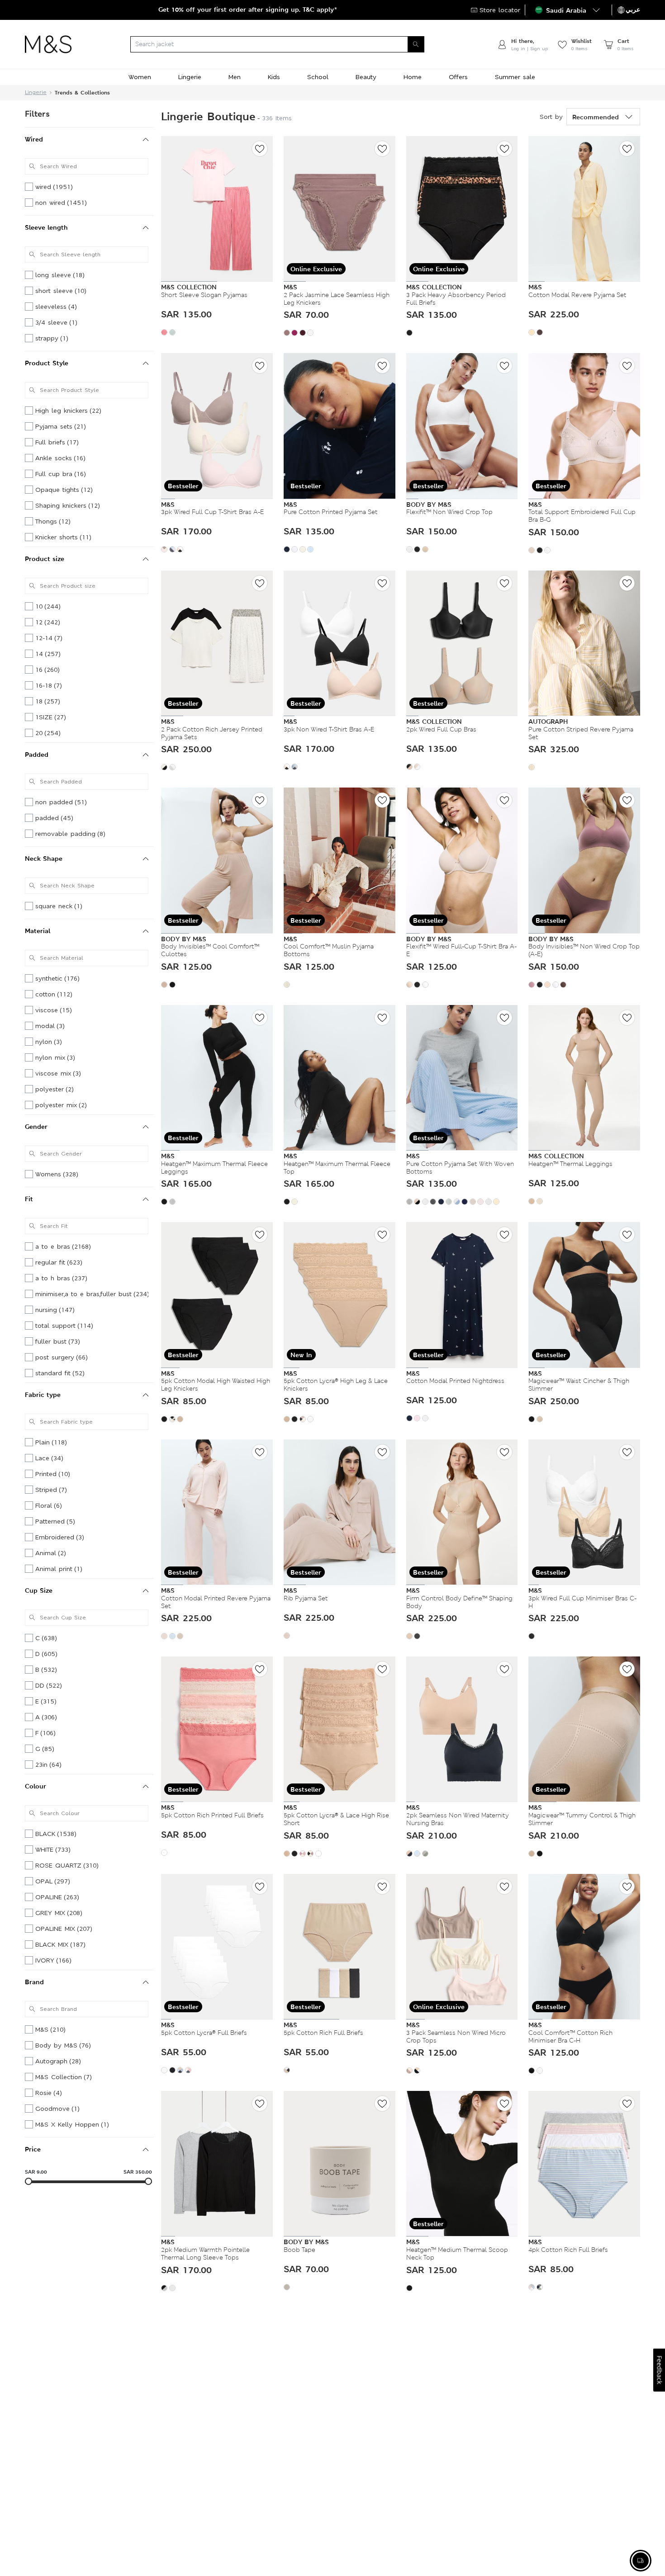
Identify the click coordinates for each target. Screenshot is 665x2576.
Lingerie (36, 92)
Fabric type (43, 1394)
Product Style (47, 363)
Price (33, 2149)
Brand (34, 1982)
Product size (45, 559)
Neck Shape (44, 858)
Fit (29, 1199)
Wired (34, 139)
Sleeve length (46, 227)
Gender (36, 1126)
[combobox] (284, 44)
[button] (568, 10)
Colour (36, 1786)
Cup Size (39, 1590)
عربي (633, 9)
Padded (37, 754)
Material (38, 931)
